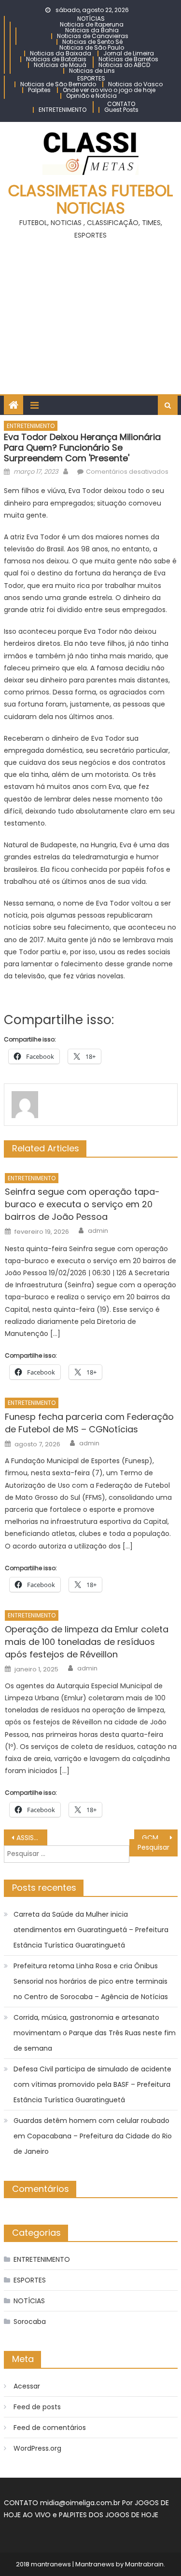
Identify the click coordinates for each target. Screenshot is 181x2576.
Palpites (39, 90)
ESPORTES (91, 78)
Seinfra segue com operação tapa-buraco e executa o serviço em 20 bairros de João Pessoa (82, 1204)
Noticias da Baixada (61, 53)
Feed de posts (37, 2407)
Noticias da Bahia (92, 30)
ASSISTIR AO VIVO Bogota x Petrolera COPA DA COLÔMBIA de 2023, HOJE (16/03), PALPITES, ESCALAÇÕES (32, 1838)
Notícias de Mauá (60, 65)
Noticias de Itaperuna (92, 24)
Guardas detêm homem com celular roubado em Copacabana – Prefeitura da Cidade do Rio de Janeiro (93, 2136)
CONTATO (121, 104)
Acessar (27, 2386)
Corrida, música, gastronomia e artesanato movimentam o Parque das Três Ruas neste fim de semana (95, 2033)
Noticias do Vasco (135, 84)
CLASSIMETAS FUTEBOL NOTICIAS (90, 199)
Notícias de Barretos (128, 59)
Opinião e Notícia (91, 96)
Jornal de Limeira (129, 53)
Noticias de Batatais (56, 59)
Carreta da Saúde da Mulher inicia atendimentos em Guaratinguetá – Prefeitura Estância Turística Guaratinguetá (91, 1930)
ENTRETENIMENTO (63, 110)
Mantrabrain (144, 2564)
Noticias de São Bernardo (58, 84)
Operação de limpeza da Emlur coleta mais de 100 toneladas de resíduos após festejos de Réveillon (87, 1642)
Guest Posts (121, 110)
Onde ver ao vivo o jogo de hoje (109, 90)
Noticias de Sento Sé (92, 42)
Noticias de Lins (92, 71)
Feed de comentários (50, 2428)
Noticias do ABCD (124, 65)
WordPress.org (37, 2448)
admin (98, 1231)
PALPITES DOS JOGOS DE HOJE (109, 2515)
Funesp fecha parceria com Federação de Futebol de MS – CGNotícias (89, 1423)
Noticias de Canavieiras (93, 36)
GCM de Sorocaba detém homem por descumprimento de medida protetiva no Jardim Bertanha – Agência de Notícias (160, 1838)
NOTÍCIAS (91, 19)
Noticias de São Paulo (92, 47)
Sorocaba (30, 2322)
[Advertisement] (90, 313)
